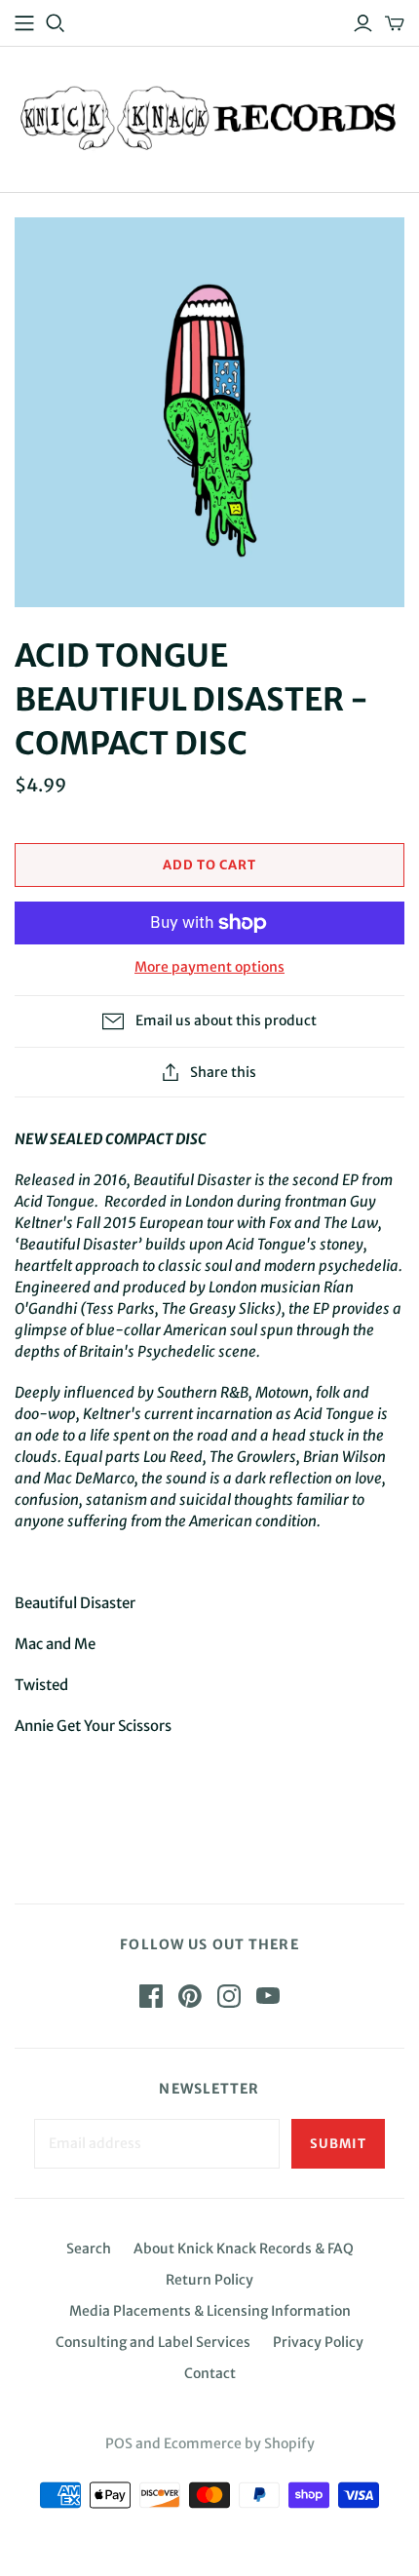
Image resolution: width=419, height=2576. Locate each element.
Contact (210, 2373)
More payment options (209, 967)
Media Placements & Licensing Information (210, 2311)
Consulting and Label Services (153, 2342)
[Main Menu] (24, 23)
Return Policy (209, 2280)
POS (119, 2443)
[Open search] (56, 23)
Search (89, 2249)
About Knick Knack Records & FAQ (244, 2249)
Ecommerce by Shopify (239, 2443)
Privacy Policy (318, 2342)
